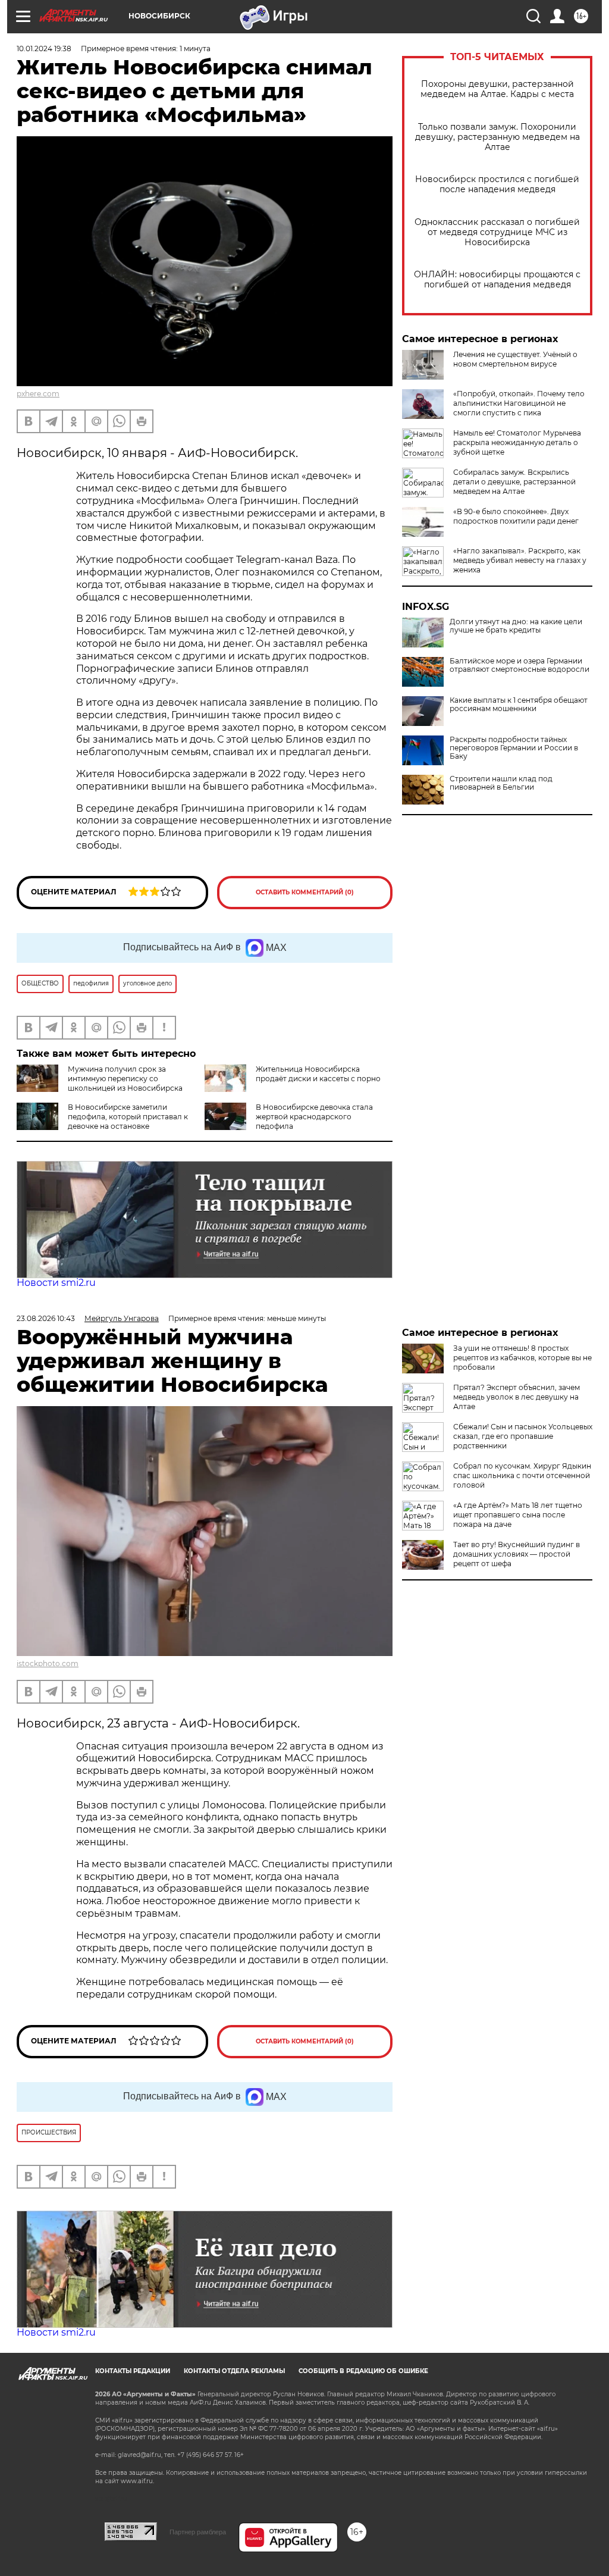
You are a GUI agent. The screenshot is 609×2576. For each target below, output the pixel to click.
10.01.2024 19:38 (44, 48)
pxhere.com (38, 394)
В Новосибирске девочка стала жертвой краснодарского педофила (314, 1117)
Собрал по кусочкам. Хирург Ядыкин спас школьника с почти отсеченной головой (522, 1475)
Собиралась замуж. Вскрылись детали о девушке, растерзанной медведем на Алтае (514, 482)
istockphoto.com (48, 1663)
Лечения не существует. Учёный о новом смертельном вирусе (515, 359)
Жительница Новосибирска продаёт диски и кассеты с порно (318, 1074)
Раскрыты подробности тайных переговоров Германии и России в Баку (514, 748)
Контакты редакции (133, 2371)
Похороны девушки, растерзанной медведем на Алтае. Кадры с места (497, 89)
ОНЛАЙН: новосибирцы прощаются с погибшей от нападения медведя (497, 280)
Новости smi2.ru (56, 1283)
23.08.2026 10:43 (46, 1318)
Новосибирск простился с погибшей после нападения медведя (497, 184)
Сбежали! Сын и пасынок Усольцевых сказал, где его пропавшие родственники (523, 1436)
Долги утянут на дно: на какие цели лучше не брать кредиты (516, 626)
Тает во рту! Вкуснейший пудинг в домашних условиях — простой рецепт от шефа (517, 1554)
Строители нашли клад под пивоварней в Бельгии (501, 783)
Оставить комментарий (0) (305, 892)
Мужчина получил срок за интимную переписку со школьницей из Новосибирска (125, 1079)
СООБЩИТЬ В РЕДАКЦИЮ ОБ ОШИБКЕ (363, 2371)
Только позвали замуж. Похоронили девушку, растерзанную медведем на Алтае (497, 137)
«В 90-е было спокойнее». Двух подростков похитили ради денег (516, 516)
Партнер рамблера (198, 2532)
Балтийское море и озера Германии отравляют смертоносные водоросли (519, 665)
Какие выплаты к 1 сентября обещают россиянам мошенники (519, 705)
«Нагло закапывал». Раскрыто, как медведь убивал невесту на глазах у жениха (520, 560)
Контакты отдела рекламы (234, 2371)
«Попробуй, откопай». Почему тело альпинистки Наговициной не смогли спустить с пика (519, 403)
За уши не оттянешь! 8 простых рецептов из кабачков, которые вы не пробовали (522, 1358)
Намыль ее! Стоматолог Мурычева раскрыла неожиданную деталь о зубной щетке (517, 442)
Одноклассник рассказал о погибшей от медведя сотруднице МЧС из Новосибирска (497, 232)
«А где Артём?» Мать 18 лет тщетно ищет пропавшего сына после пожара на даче (518, 1515)
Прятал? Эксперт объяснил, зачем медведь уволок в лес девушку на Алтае (517, 1397)
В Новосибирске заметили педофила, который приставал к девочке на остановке (128, 1117)
